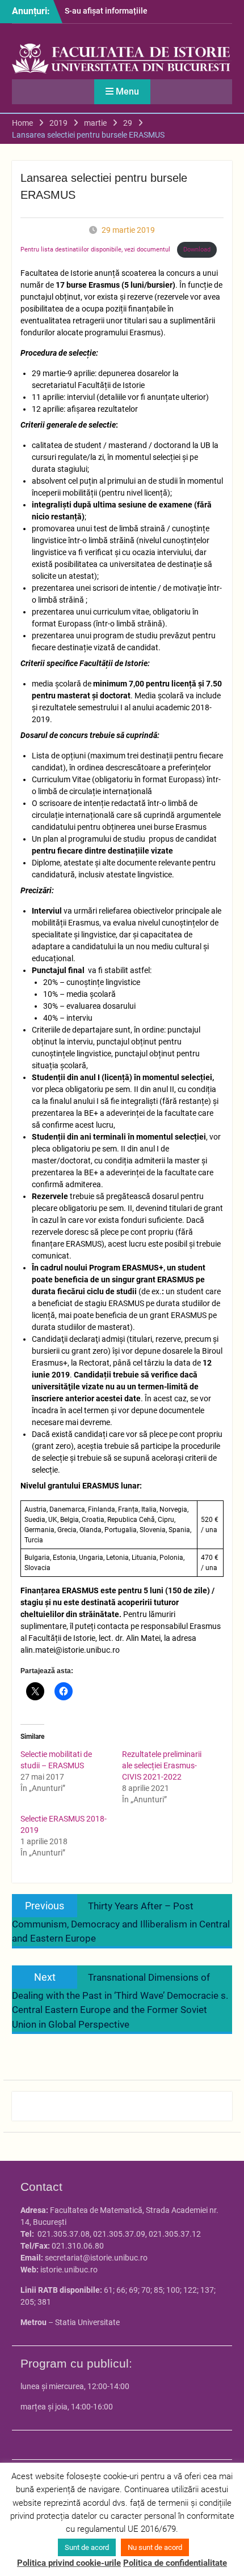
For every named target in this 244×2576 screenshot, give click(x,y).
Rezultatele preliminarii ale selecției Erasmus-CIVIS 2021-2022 (162, 1765)
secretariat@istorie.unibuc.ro (96, 2258)
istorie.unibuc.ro (69, 2270)
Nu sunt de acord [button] (155, 2547)
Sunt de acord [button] (87, 2547)
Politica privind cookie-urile (69, 2563)
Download (197, 250)
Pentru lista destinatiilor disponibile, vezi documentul (96, 250)
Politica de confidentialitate (175, 2563)
